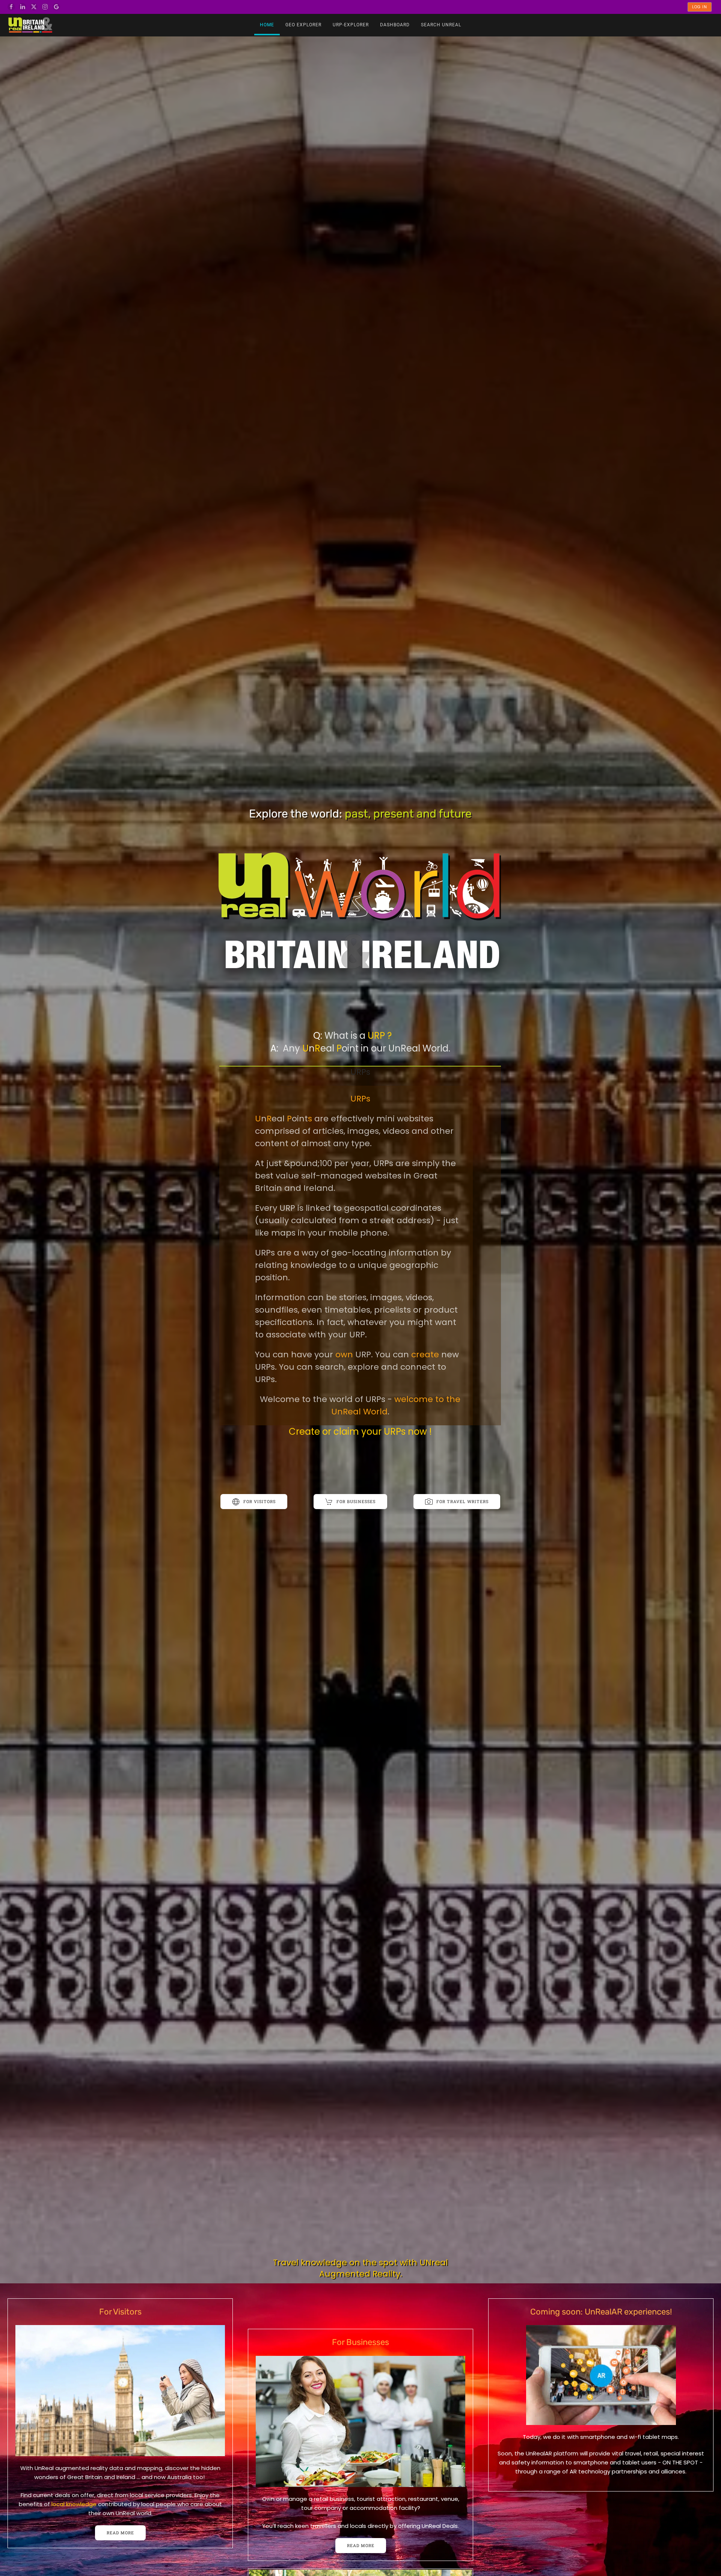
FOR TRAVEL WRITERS (462, 1501)
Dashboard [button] (395, 25)
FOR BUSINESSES (356, 1501)
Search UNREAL (441, 25)
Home (267, 25)
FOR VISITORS (259, 1501)
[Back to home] (30, 25)
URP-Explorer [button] (351, 25)
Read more (120, 2533)
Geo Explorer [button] (303, 25)
